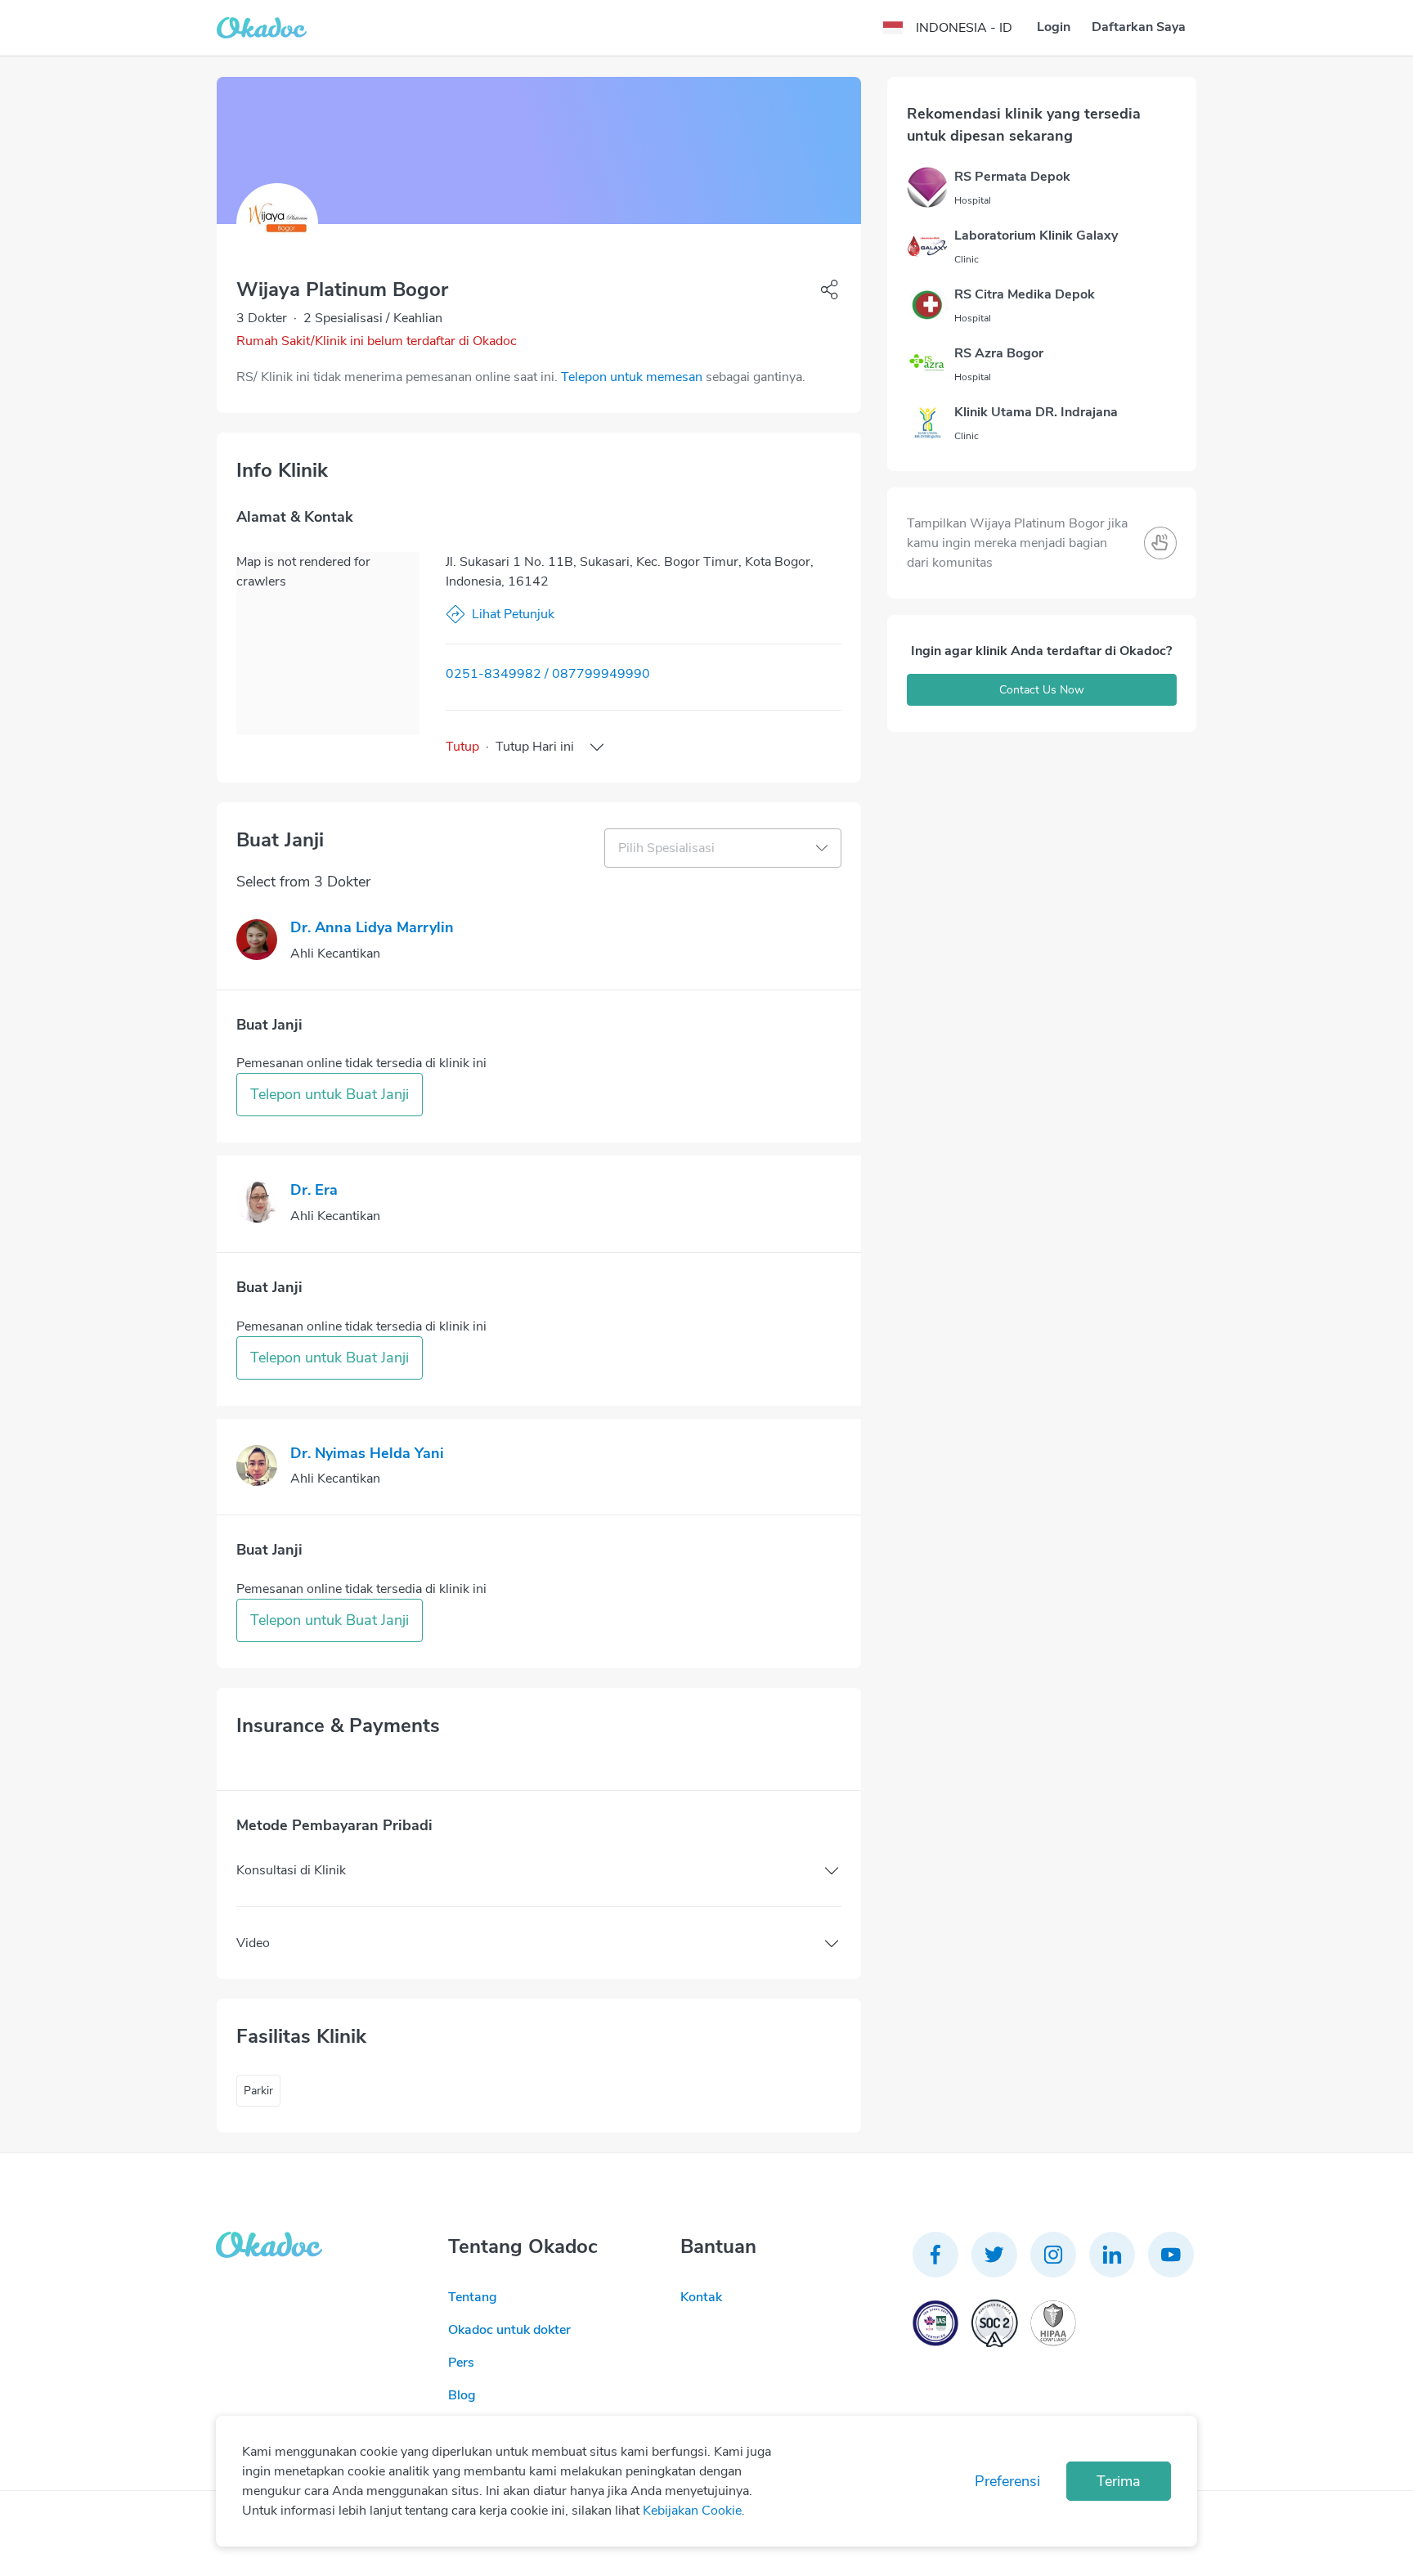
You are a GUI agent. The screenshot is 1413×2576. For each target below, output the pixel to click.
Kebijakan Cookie (692, 2511)
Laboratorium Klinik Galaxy (1036, 236)
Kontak (701, 2297)
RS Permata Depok (1012, 177)
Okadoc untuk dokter (509, 2330)
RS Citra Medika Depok (1025, 294)
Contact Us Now (1042, 690)
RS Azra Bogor (999, 353)
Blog (462, 2395)
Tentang (473, 2297)
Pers (461, 2363)
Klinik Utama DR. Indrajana (1036, 412)
